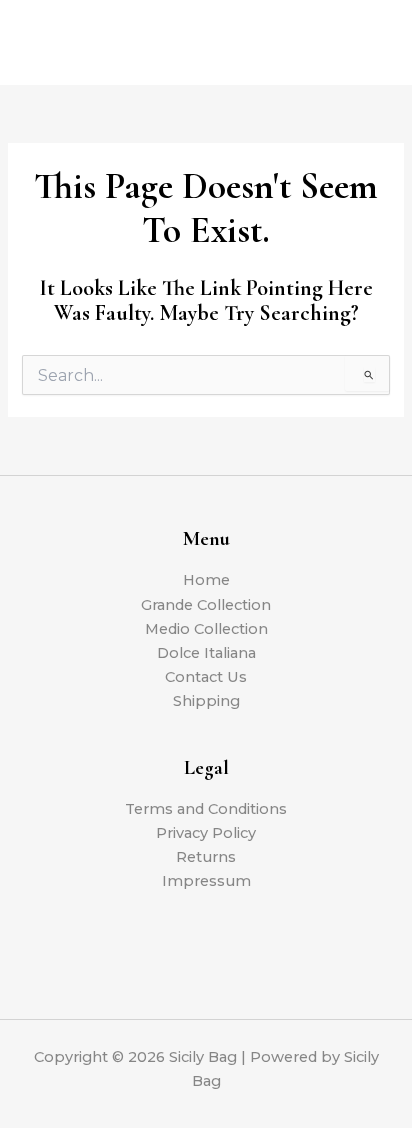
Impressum (206, 881)
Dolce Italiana (206, 653)
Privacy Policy (206, 833)
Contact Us (206, 677)
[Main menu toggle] (372, 42)
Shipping (206, 701)
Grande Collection (206, 605)
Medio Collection (206, 629)
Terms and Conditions (206, 809)
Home (206, 580)
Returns (206, 857)
